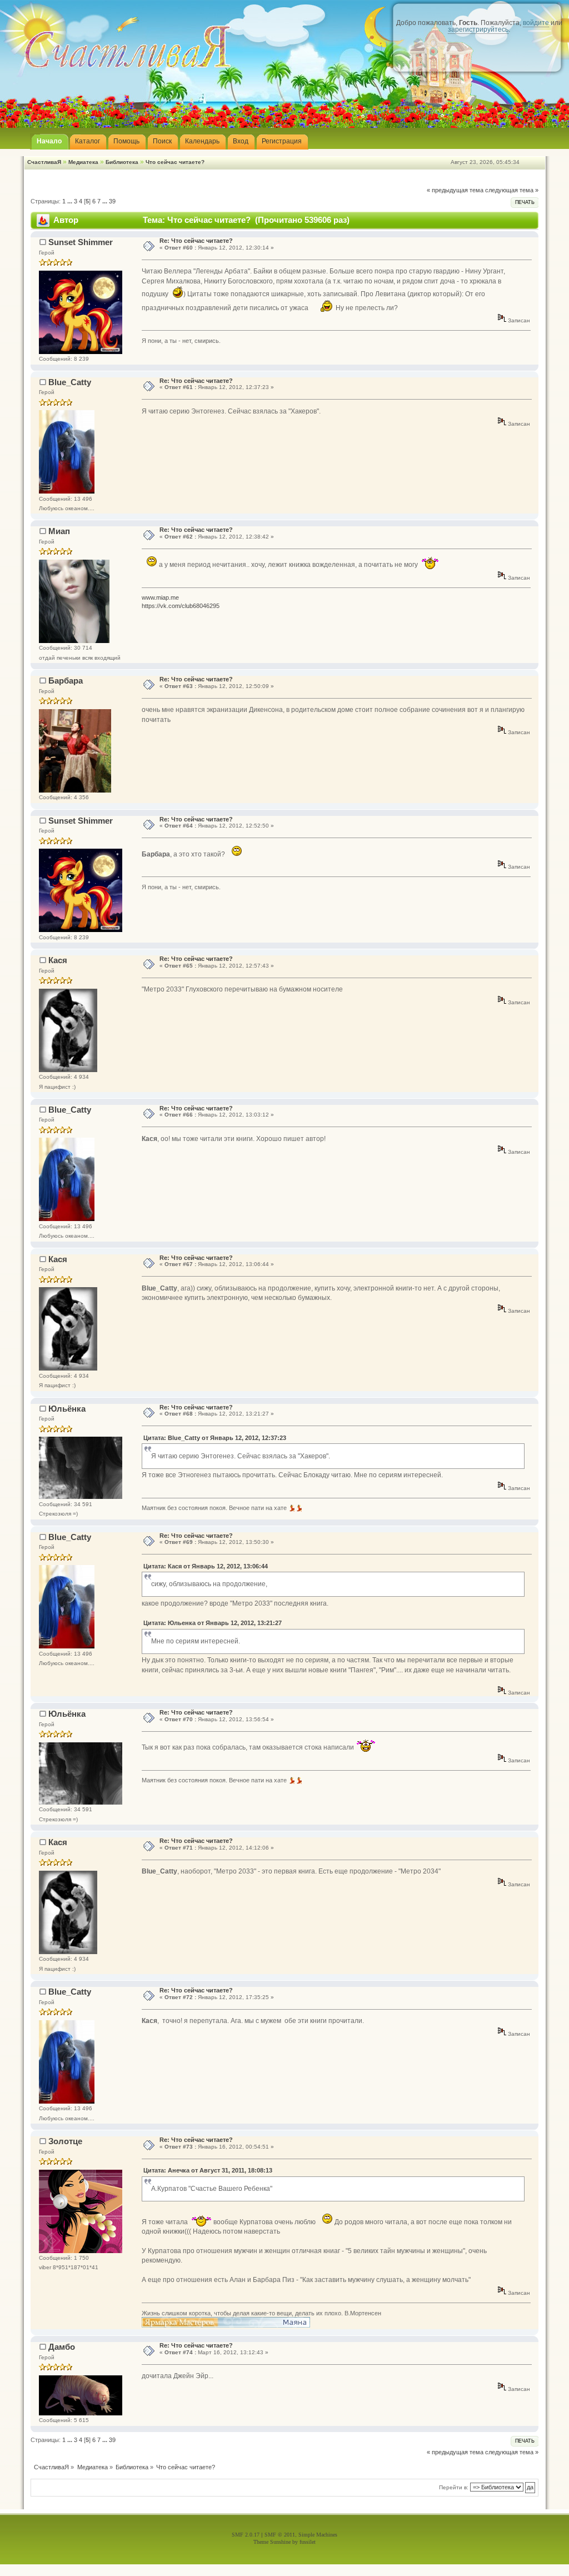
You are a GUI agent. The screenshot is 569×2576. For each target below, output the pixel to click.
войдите (536, 23)
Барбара (66, 681)
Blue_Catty (70, 382)
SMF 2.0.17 (246, 2535)
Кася (58, 960)
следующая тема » (512, 190)
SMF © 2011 (280, 2535)
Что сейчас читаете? (175, 162)
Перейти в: (454, 2487)
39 (112, 201)
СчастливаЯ (44, 162)
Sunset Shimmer (81, 242)
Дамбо (62, 2347)
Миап (59, 531)
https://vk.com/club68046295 (181, 606)
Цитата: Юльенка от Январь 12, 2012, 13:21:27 (213, 1623)
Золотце (65, 2141)
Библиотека (122, 162)
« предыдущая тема (455, 190)
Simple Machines (318, 2535)
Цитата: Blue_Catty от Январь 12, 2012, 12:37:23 (215, 1438)
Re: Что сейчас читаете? (196, 241)
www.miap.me (160, 597)
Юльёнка (67, 1409)
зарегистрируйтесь (478, 29)
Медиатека (83, 162)
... (71, 201)
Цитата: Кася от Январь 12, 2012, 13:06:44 (206, 1566)
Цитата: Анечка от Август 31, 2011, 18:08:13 (208, 2170)
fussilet (308, 2542)
